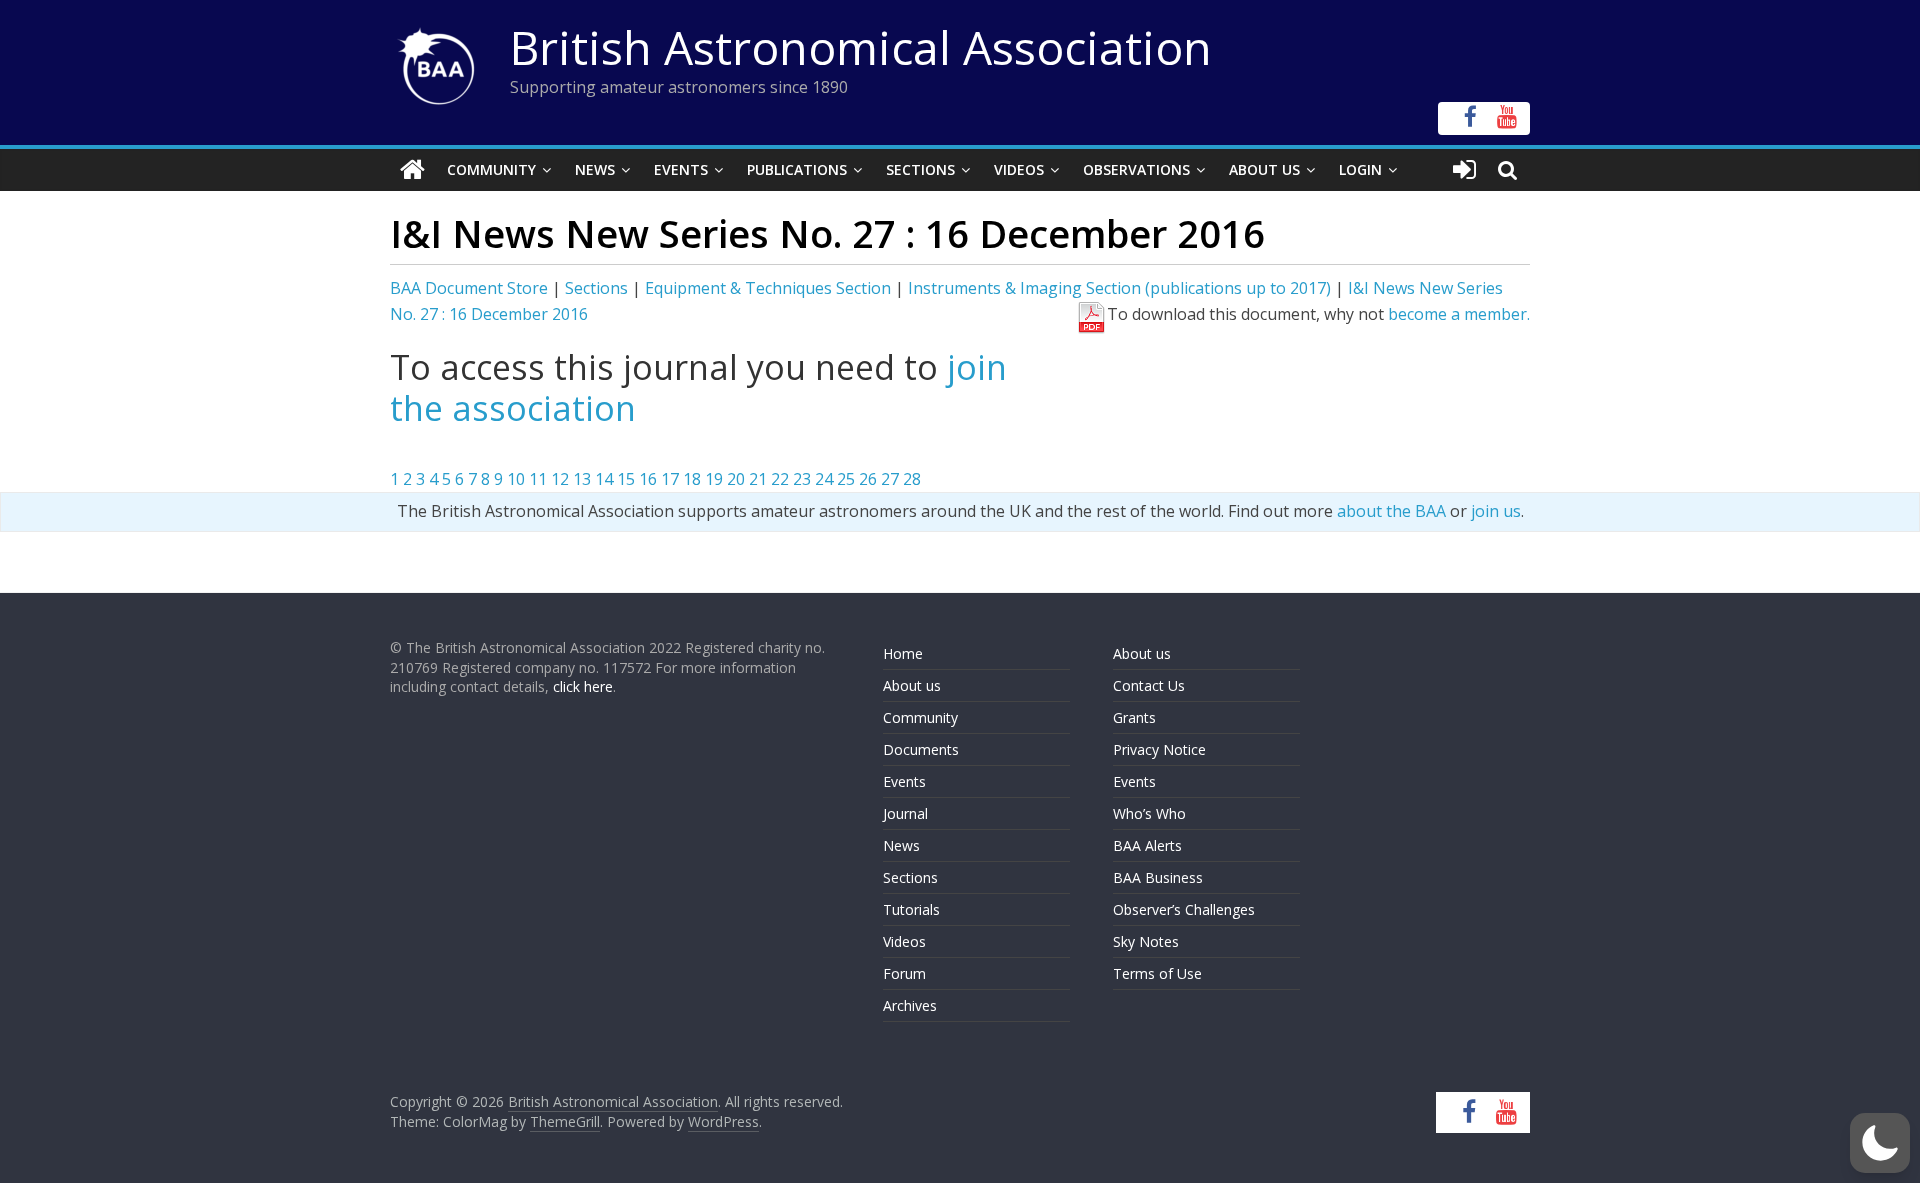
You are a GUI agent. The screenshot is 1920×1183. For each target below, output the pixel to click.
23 (802, 479)
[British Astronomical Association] (412, 170)
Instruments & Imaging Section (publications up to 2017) (1119, 288)
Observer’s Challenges (1184, 909)
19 (714, 479)
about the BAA (1391, 511)
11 (538, 479)
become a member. (1459, 314)
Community (491, 169)
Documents (921, 749)
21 (758, 479)
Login (1360, 169)
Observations (1136, 169)
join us (1496, 511)
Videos (1019, 169)
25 (846, 479)
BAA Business (1158, 877)
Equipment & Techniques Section (768, 288)
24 (824, 479)
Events (681, 169)
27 (890, 479)
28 (912, 479)
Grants (1134, 717)
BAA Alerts (1147, 845)
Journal (905, 813)
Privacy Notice (1159, 749)
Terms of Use (1157, 973)
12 (560, 479)
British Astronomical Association (861, 47)
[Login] (1464, 170)
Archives (910, 1005)
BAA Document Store (469, 288)
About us (912, 685)
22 (780, 479)
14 (604, 479)
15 (626, 479)
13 (582, 479)
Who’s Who (1149, 813)
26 (868, 479)
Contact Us (1149, 685)
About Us (1264, 169)
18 (692, 479)
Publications (797, 169)
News (595, 169)
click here (583, 686)
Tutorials (911, 909)
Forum (904, 973)
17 (670, 479)
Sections (920, 169)
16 (648, 479)
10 (516, 479)
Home (903, 653)
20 (736, 479)
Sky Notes (1146, 941)
